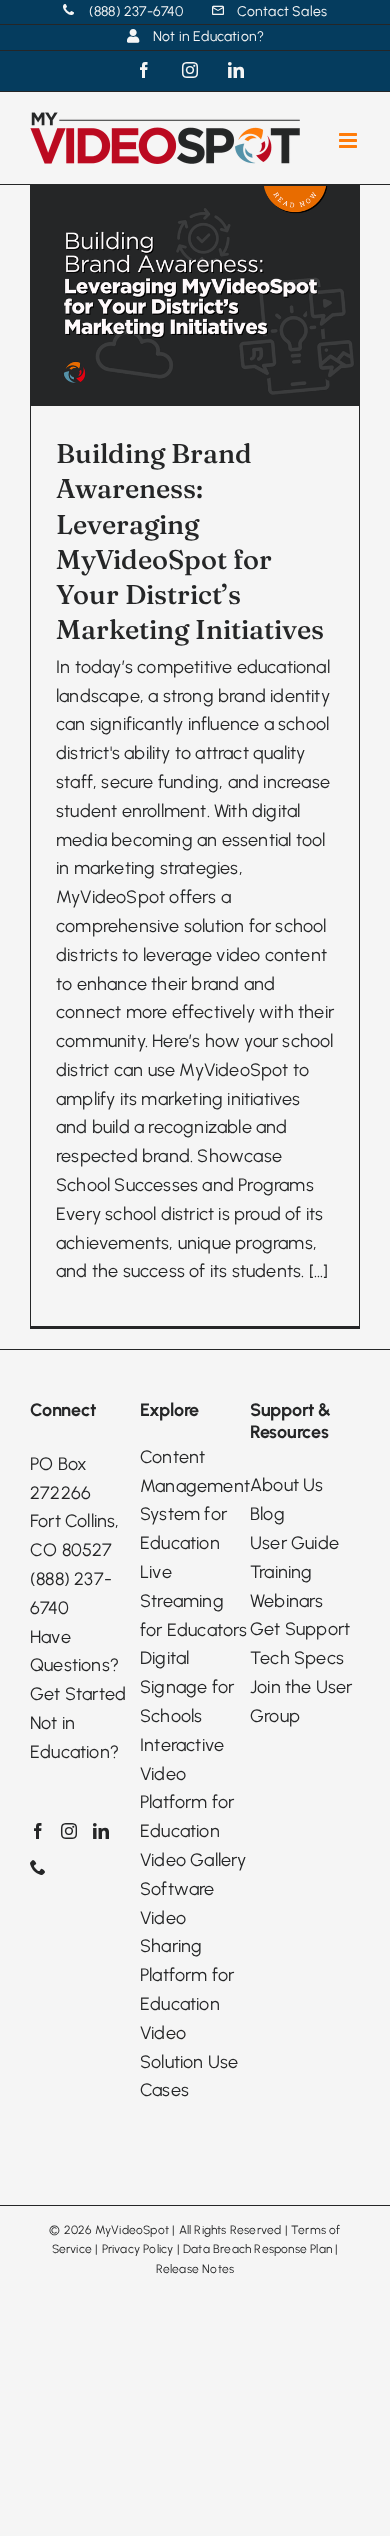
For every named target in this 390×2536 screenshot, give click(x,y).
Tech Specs (297, 1658)
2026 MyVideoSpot (116, 2230)
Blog (267, 1514)
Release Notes (195, 2269)
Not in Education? (74, 1737)
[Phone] (38, 1867)
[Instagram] (69, 1831)
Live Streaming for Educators (194, 1601)
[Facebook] (38, 1831)
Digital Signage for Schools (187, 1687)
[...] (319, 1271)
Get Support (300, 1629)
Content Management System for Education (195, 1500)
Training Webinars (287, 1586)
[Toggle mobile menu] (349, 140)
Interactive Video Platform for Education (187, 1788)
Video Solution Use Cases (189, 2062)
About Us (287, 1485)
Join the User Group (301, 1701)
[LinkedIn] (101, 1831)
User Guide (294, 1543)
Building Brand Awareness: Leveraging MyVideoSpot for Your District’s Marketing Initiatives (190, 541)
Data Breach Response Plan (257, 2249)
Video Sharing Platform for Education (187, 1961)
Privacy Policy (138, 2249)
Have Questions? (74, 1651)
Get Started (78, 1694)
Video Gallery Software (193, 1874)
